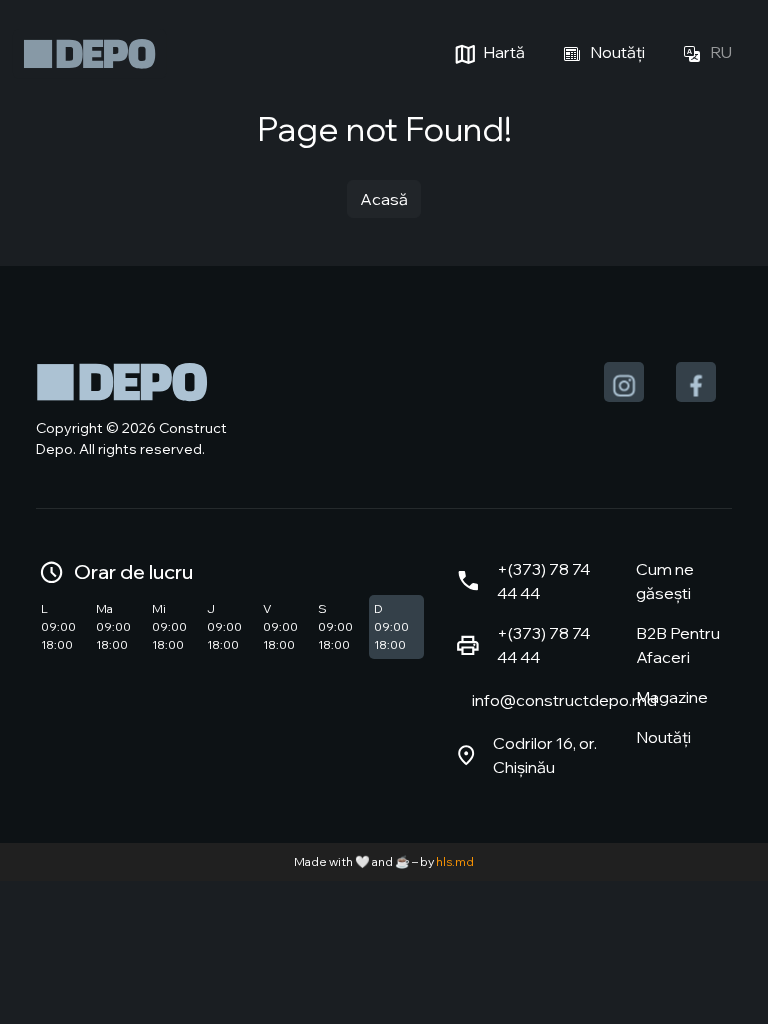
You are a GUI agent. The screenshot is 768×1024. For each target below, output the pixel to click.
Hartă (502, 52)
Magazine (672, 697)
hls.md (455, 861)
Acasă (384, 199)
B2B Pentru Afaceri (678, 645)
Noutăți (616, 52)
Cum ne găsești (665, 581)
